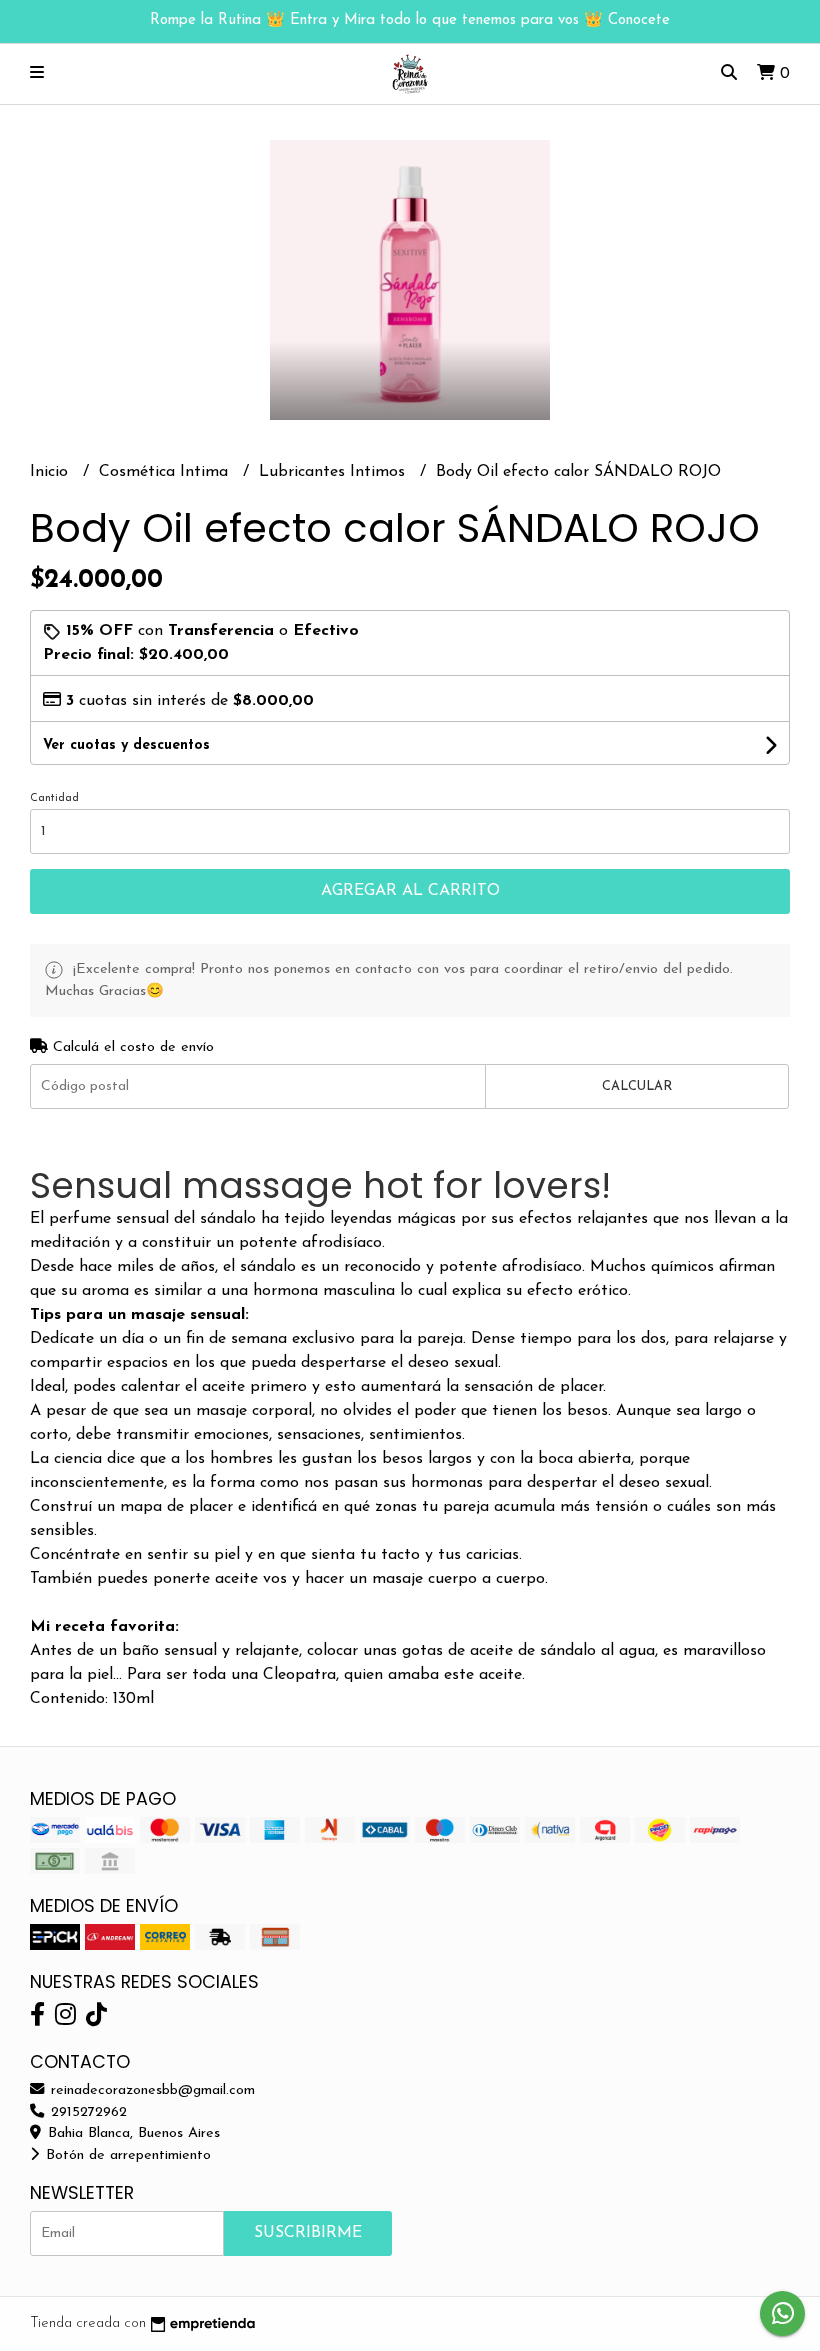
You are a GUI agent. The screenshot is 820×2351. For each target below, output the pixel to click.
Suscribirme (308, 2233)
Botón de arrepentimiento (126, 2155)
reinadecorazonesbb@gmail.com (150, 2090)
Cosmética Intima (166, 472)
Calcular (637, 1086)
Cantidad (54, 798)
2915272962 (86, 2112)
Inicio (51, 472)
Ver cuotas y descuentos (126, 745)
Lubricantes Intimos (334, 472)
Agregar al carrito (410, 891)
